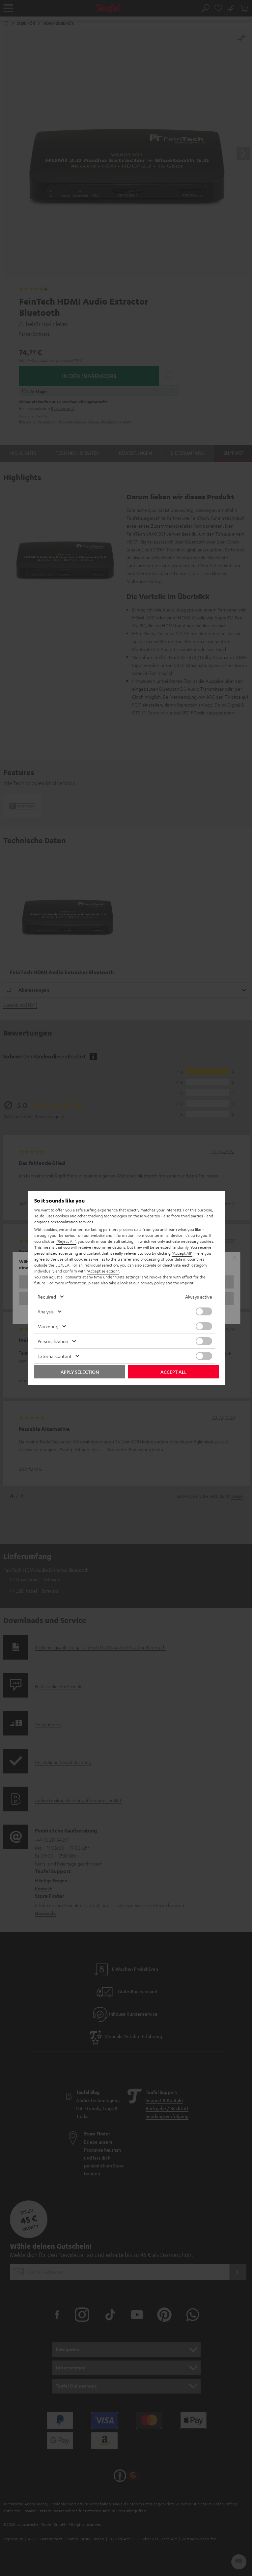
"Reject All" (66, 1241)
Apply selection (80, 1372)
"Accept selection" (103, 1271)
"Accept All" (182, 1253)
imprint (187, 1283)
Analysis (46, 1311)
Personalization (53, 1341)
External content (55, 1356)
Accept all (173, 1372)
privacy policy (153, 1283)
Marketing (48, 1326)
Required (47, 1297)
